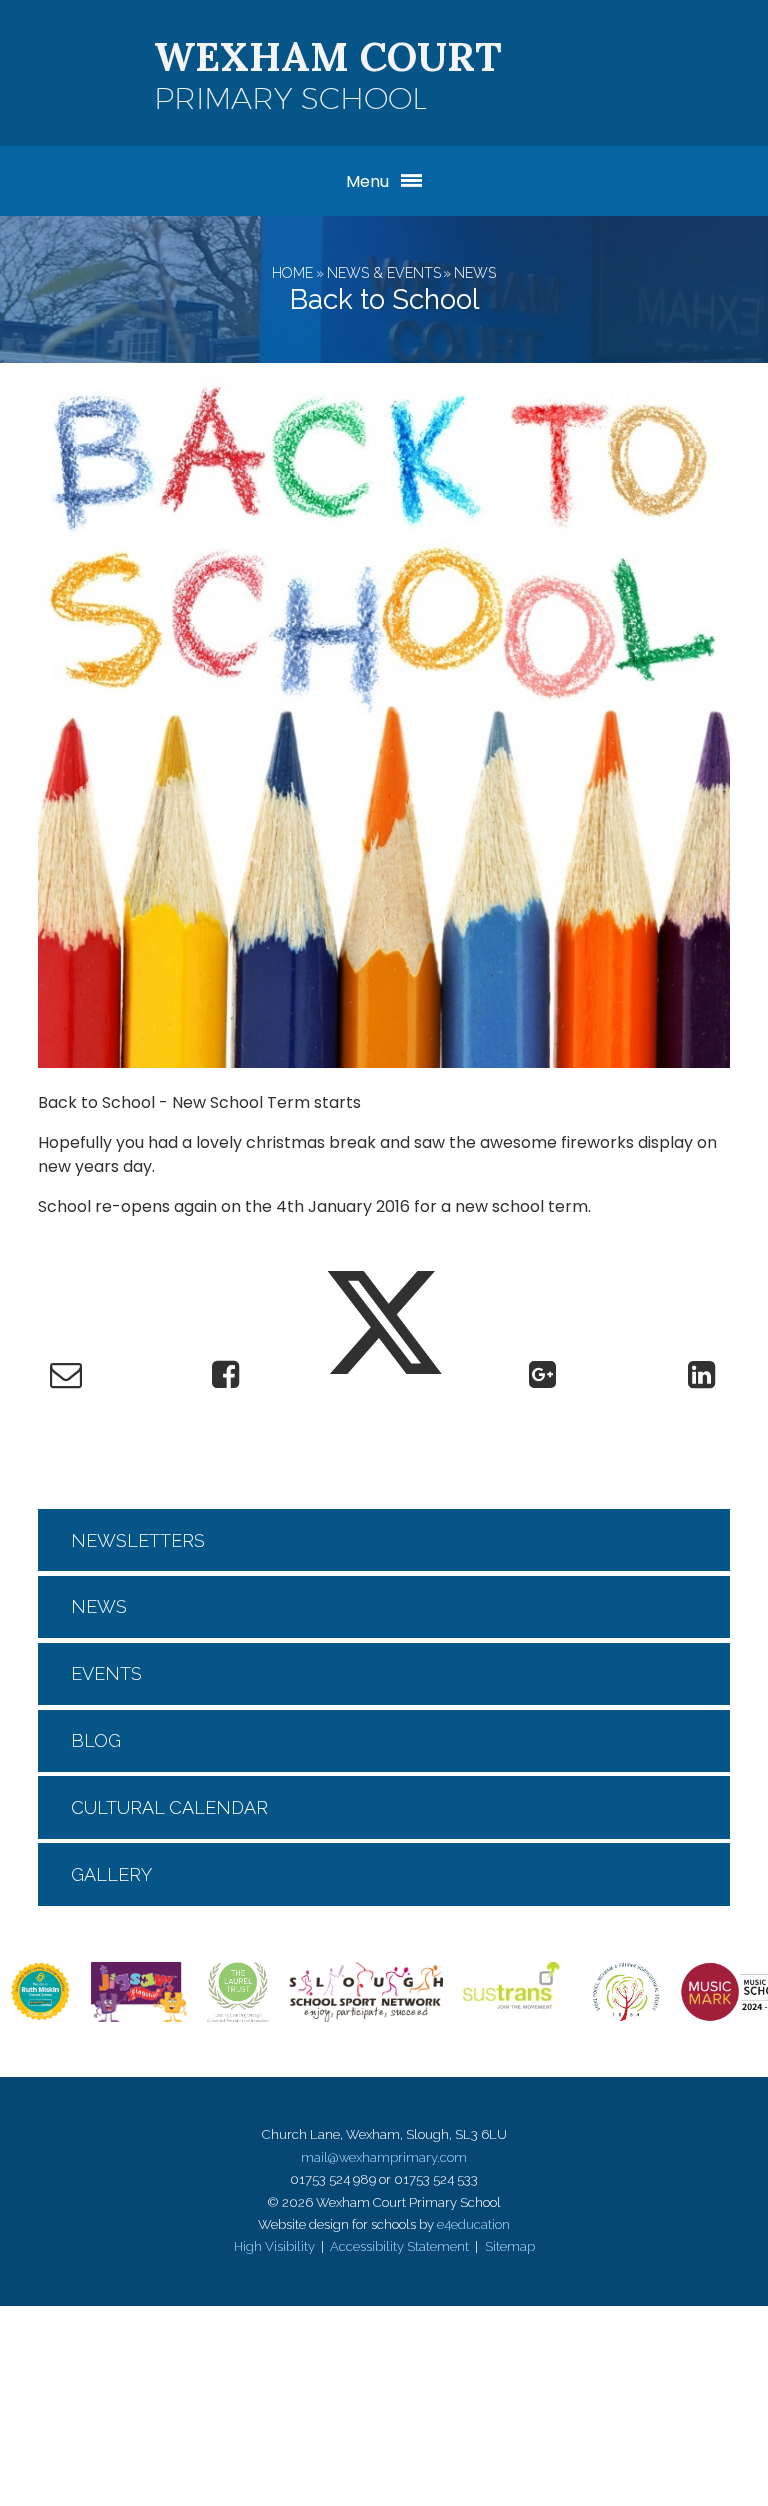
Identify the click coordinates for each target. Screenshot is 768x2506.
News (475, 273)
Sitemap (510, 2246)
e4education (473, 2224)
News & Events (384, 273)
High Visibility (274, 2246)
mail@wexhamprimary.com (384, 2157)
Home (292, 273)
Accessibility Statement (399, 2246)
